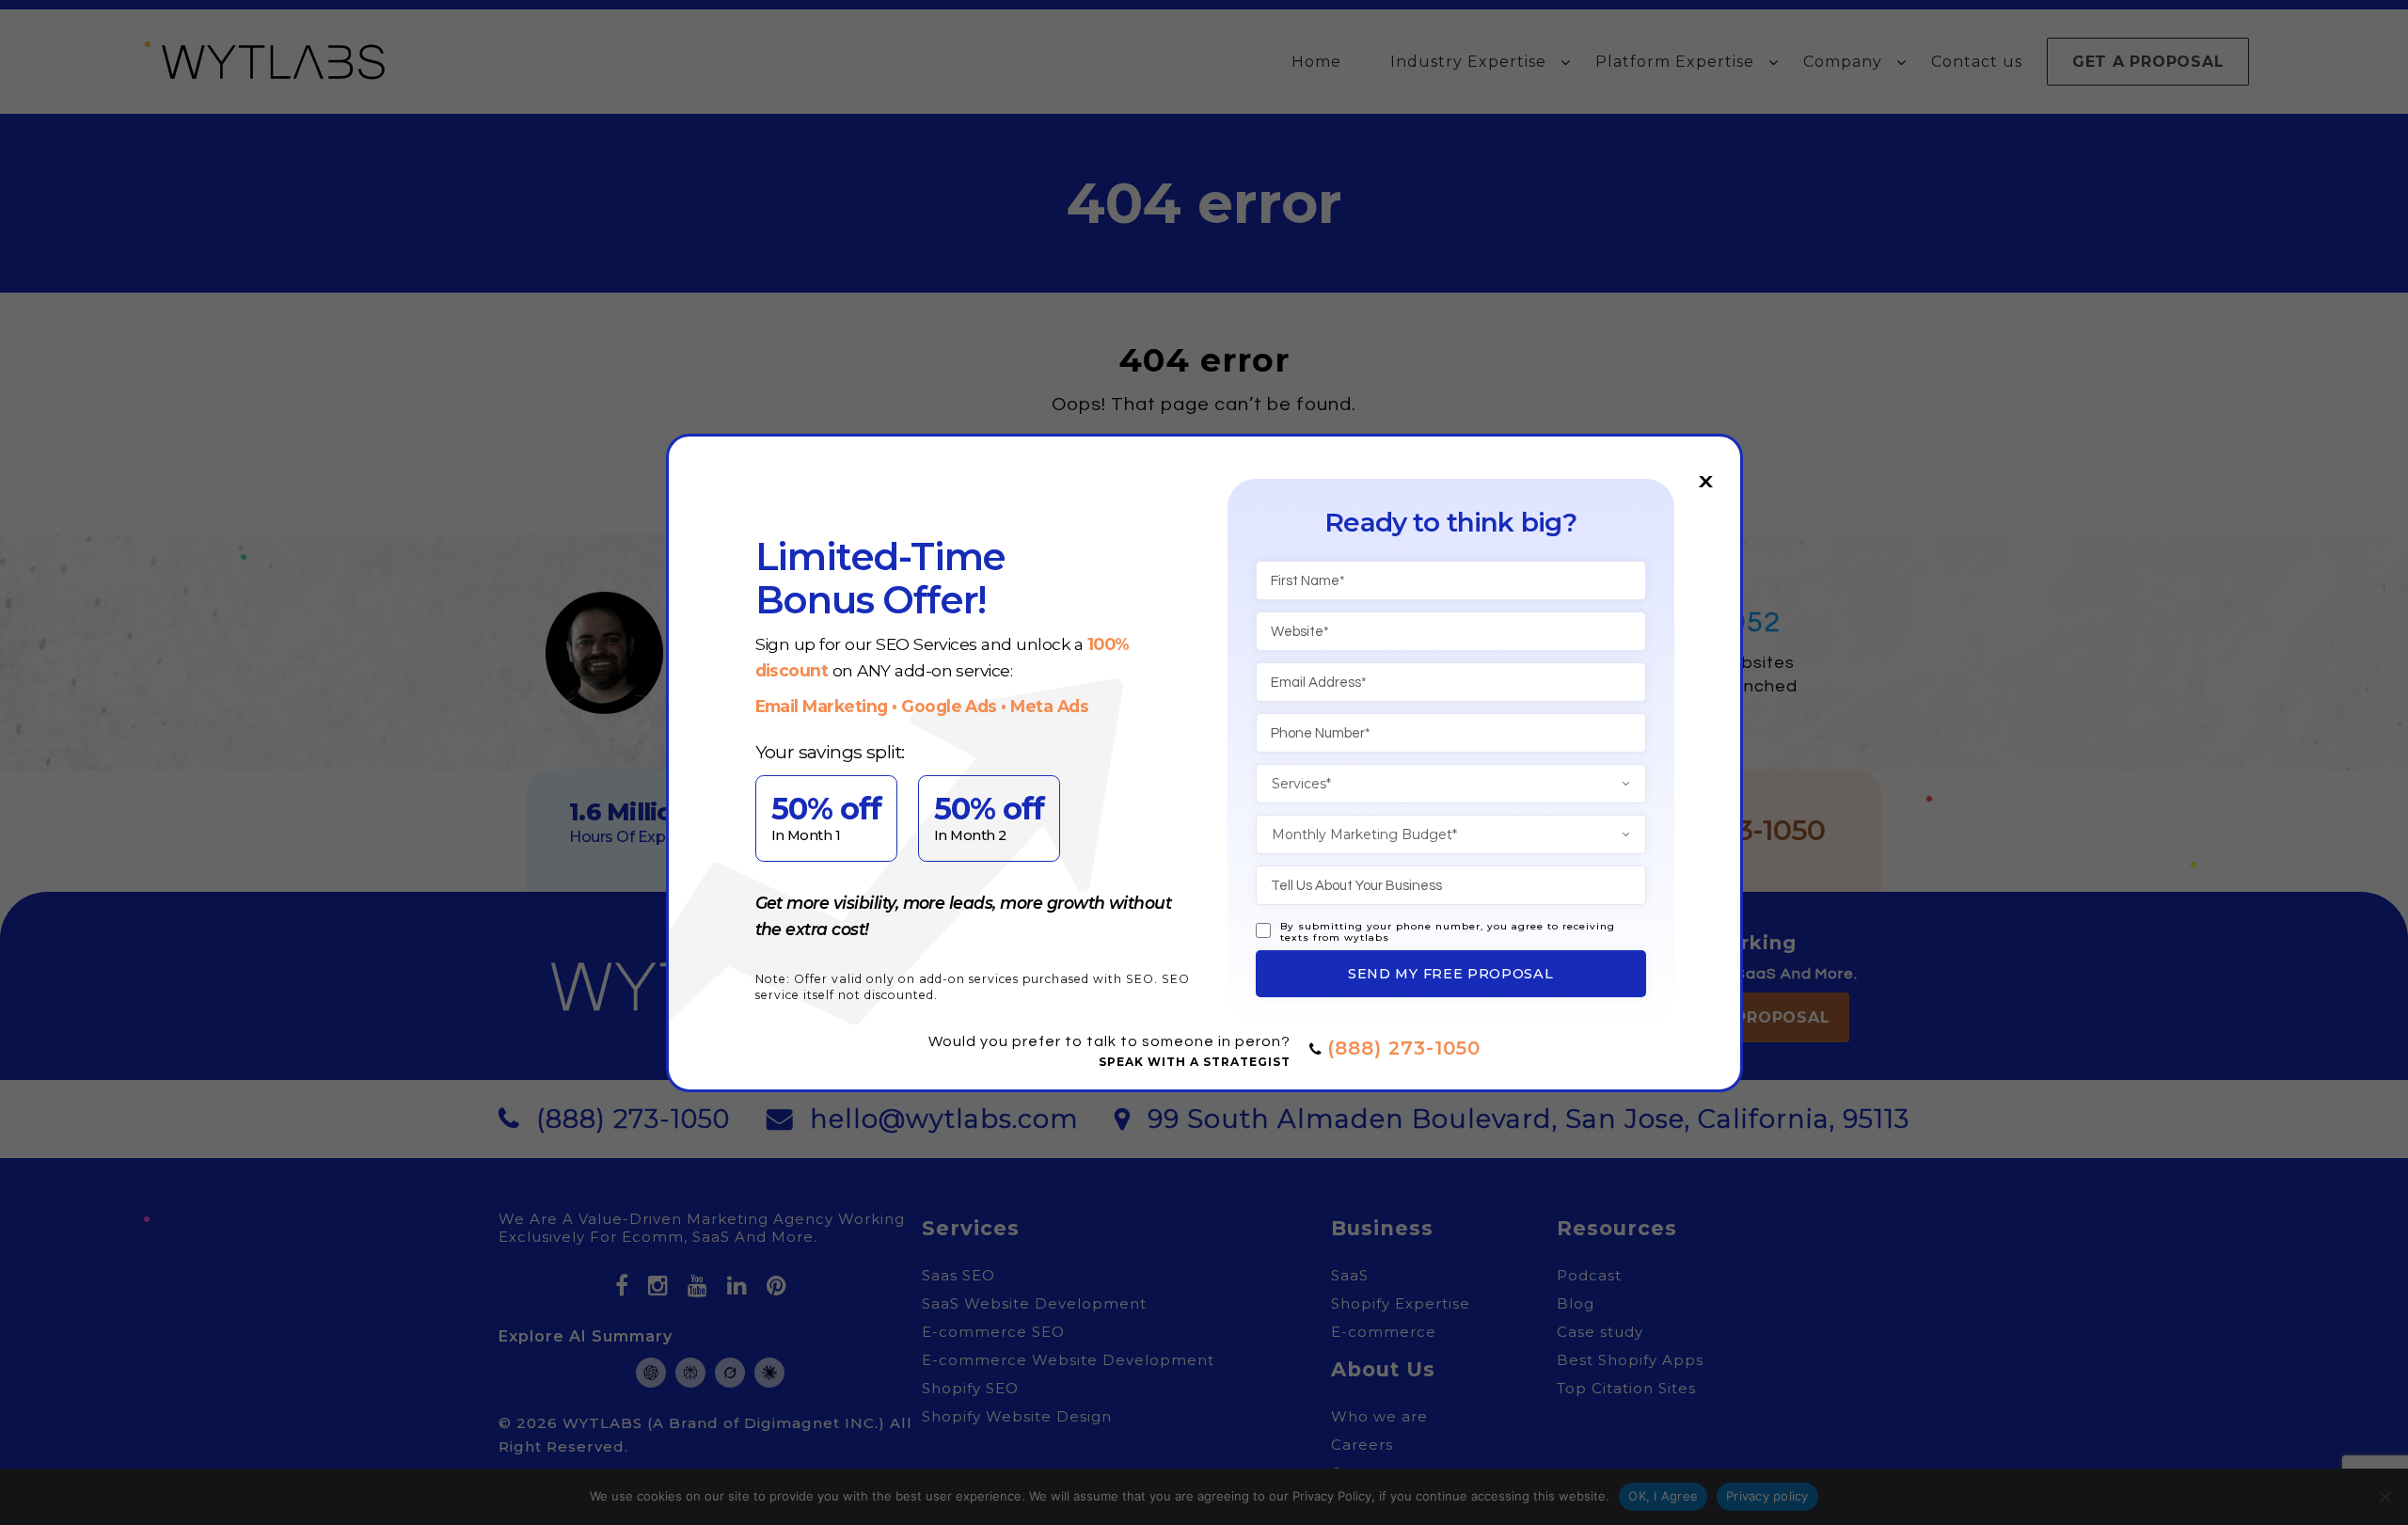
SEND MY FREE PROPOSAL (1450, 974)
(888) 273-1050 (1404, 1048)
